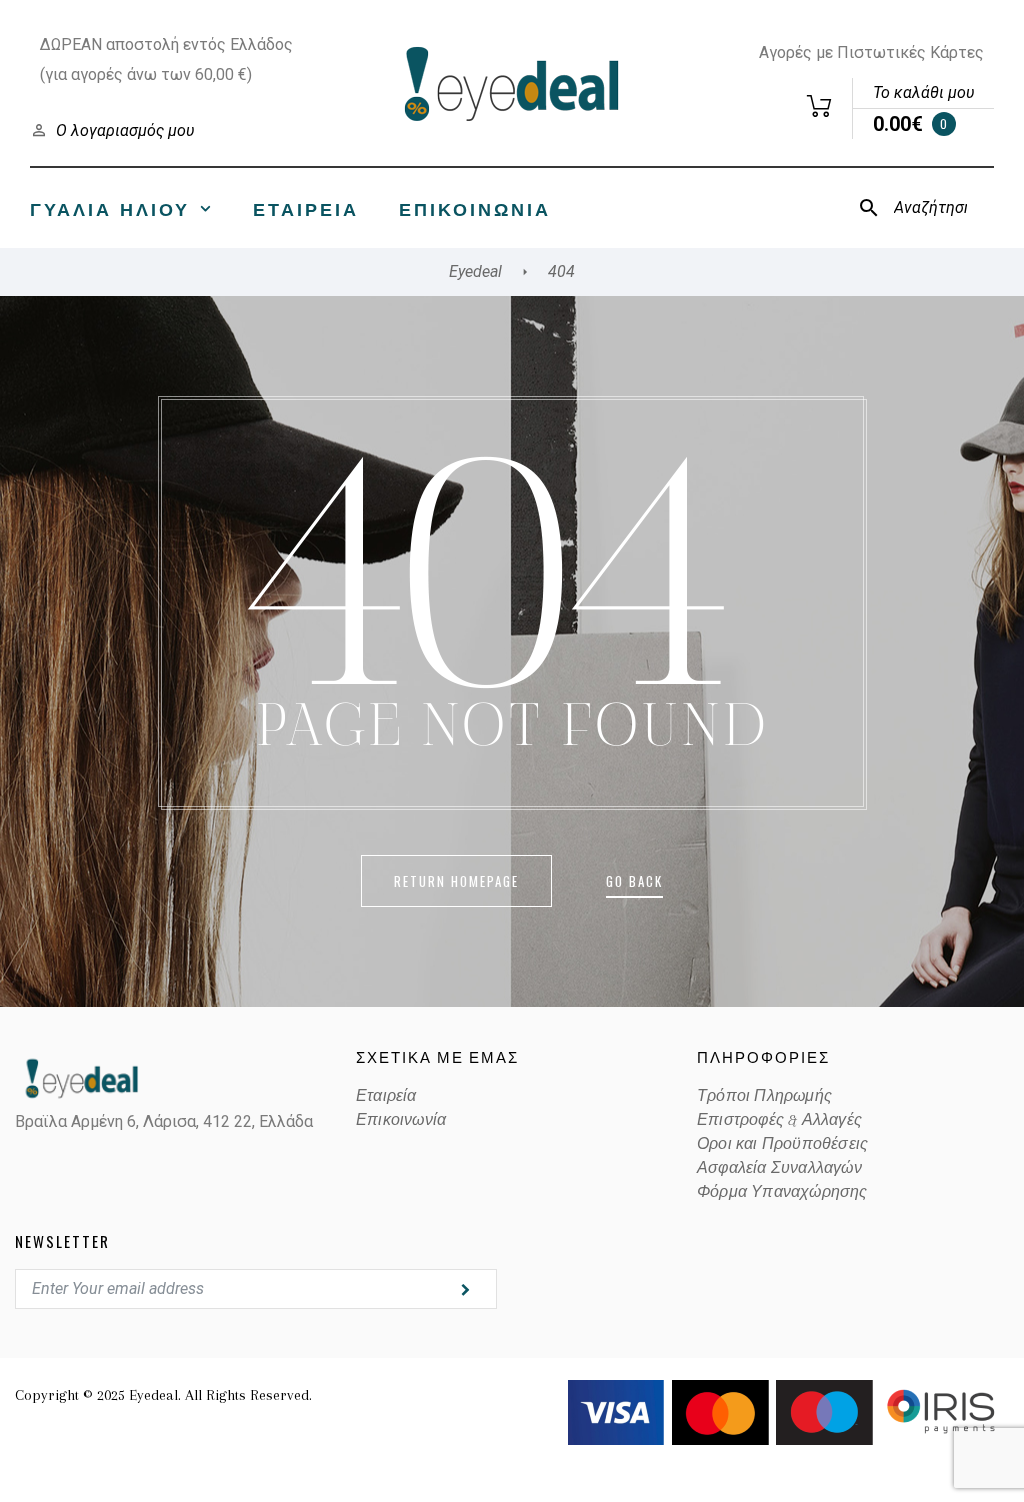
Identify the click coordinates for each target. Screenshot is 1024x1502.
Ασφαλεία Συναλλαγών (779, 1168)
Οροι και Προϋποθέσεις (782, 1144)
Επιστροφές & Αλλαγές (779, 1120)
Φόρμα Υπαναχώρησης (782, 1192)
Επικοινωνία (475, 208)
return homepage (456, 881)
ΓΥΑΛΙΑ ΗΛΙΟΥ (110, 208)
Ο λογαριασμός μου (125, 130)
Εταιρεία (306, 208)
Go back (634, 881)
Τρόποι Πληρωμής (764, 1096)
